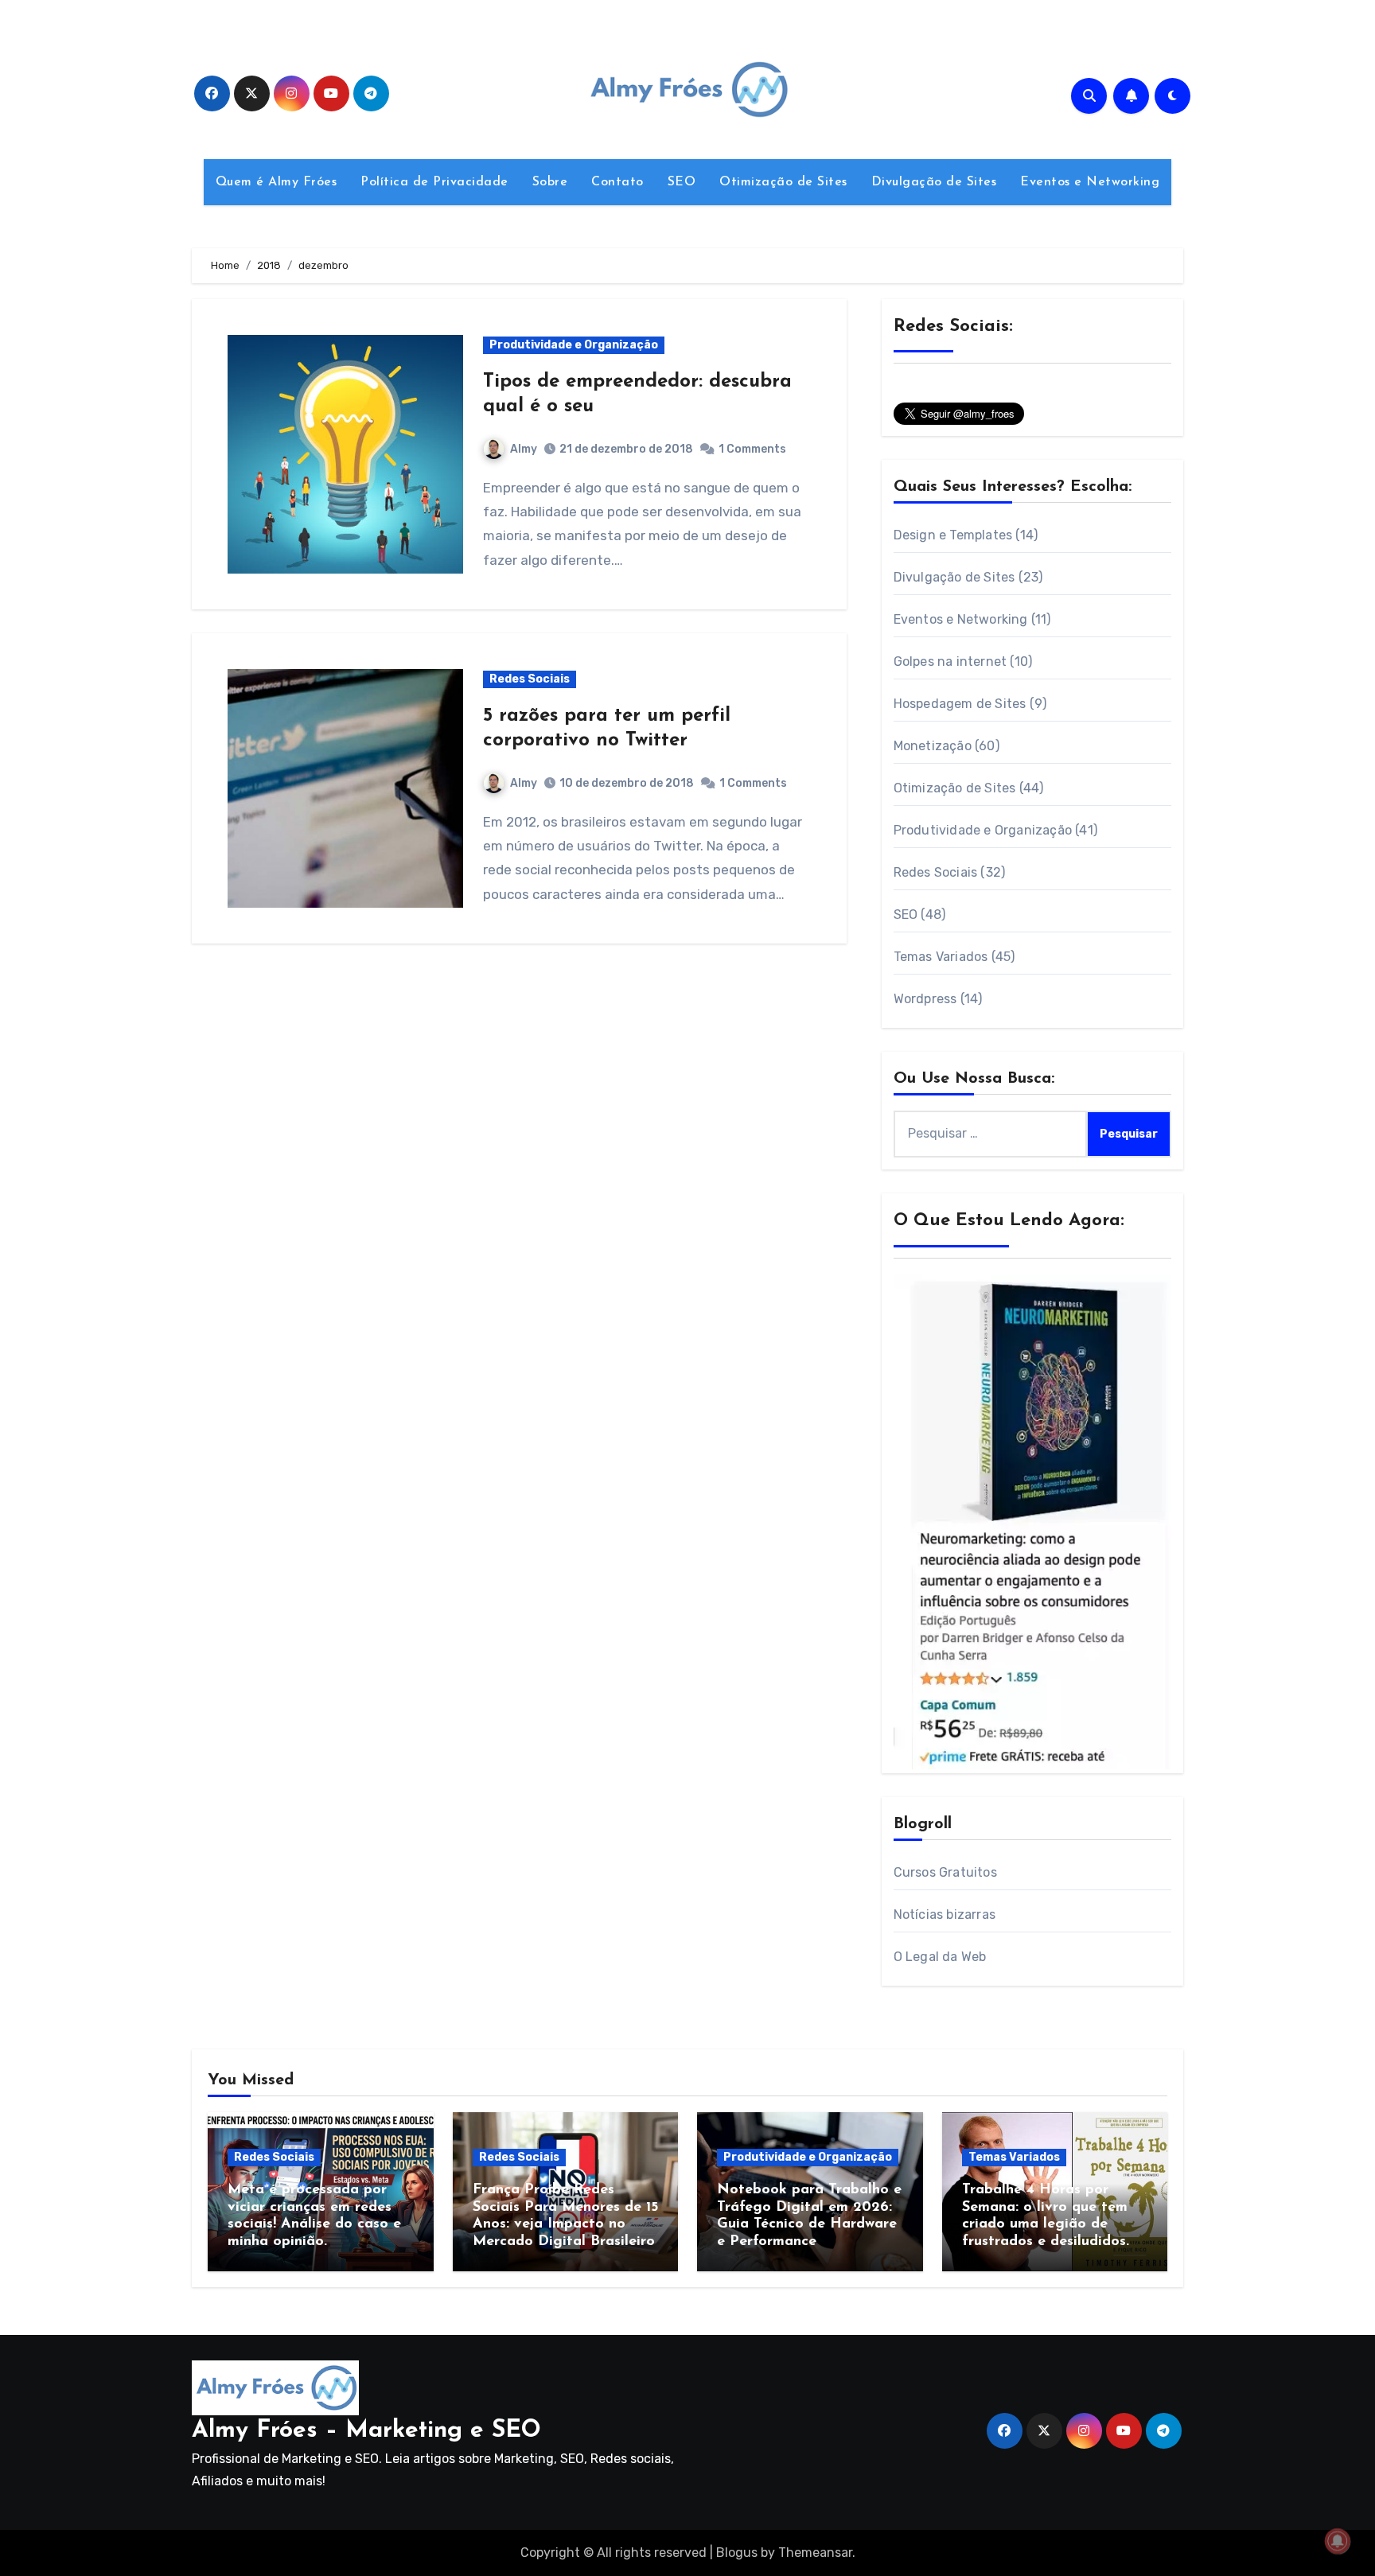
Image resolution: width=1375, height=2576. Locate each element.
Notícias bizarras (945, 1914)
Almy (524, 449)
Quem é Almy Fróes (277, 182)
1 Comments (752, 449)
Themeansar (815, 2553)
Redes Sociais (530, 679)
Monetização (933, 746)
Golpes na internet (950, 662)
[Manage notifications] (1338, 2541)
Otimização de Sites (783, 182)
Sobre (550, 182)
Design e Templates (953, 535)
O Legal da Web (940, 1957)
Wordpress (925, 999)
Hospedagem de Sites (960, 704)
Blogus (737, 2553)
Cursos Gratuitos (945, 1872)
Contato (617, 182)
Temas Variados (941, 957)
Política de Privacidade (434, 182)
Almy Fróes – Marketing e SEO (366, 2431)
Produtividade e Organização (574, 345)
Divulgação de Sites (934, 182)
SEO (682, 182)
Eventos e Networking (1090, 182)
